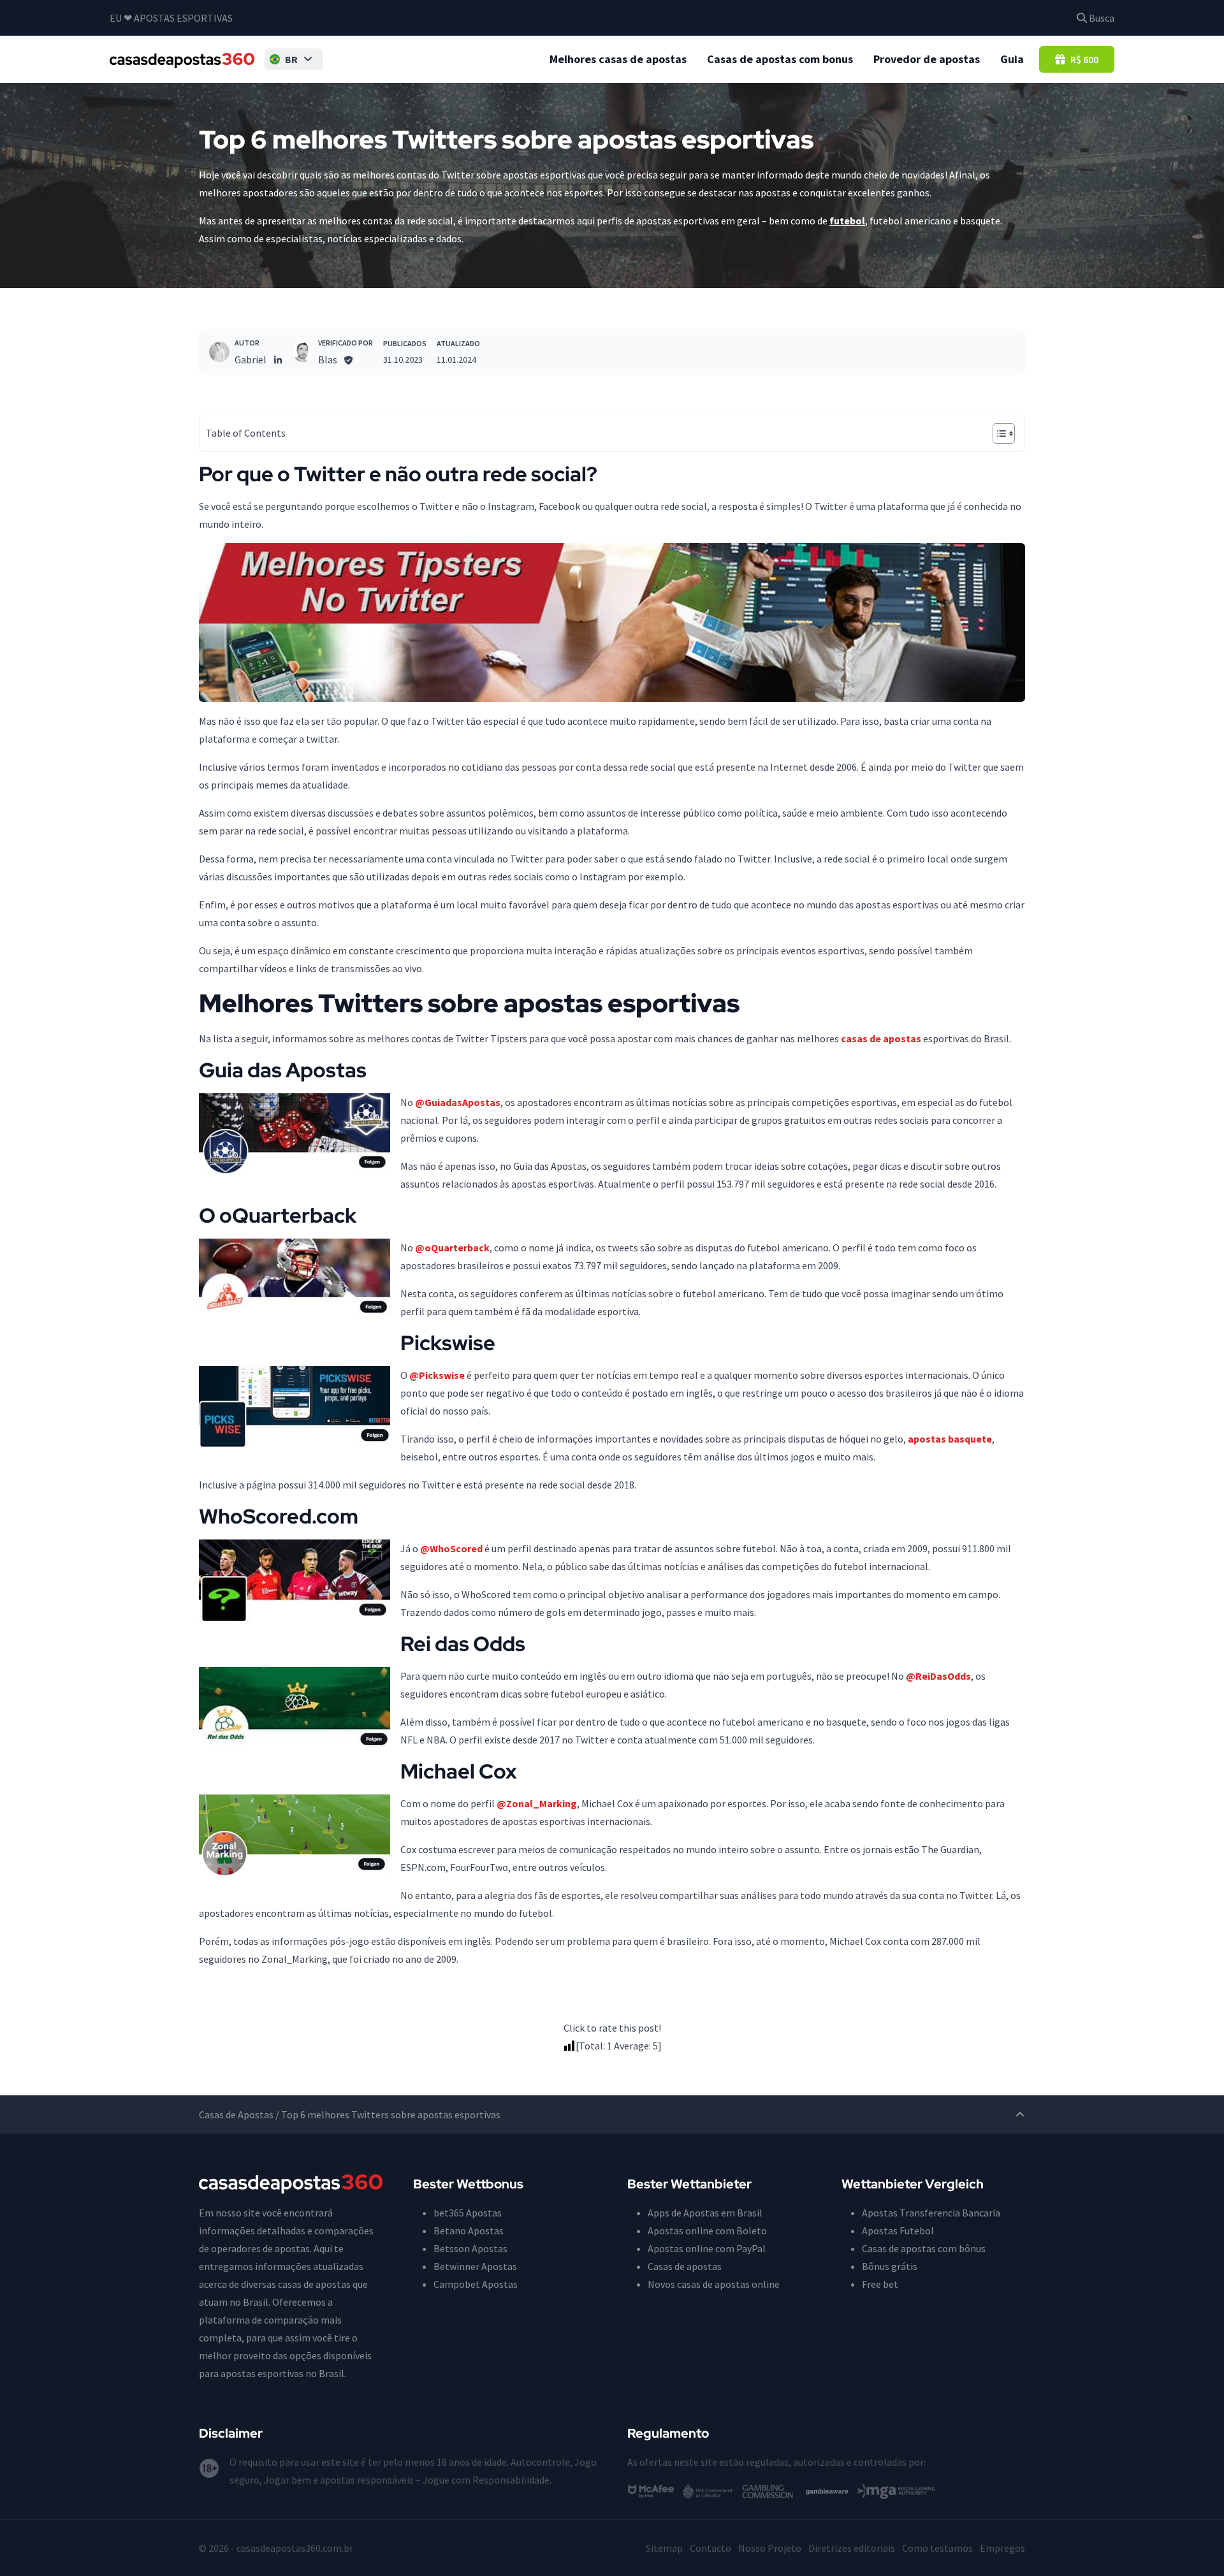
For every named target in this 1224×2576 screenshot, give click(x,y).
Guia (1012, 59)
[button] (294, 59)
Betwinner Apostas (475, 2266)
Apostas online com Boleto (707, 2230)
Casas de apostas (685, 2266)
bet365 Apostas (468, 2213)
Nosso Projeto (770, 2548)
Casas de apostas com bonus (780, 59)
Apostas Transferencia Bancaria (931, 2213)
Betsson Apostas (470, 2248)
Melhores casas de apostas (618, 59)
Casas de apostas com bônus (924, 2248)
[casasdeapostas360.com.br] (182, 59)
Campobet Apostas (476, 2284)
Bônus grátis (890, 2266)
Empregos (1002, 2548)
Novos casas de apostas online (714, 2284)
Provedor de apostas (927, 59)
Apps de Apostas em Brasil (705, 2213)
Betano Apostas (469, 2230)
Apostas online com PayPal (707, 2248)
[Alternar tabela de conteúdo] (997, 433)
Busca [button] (1101, 18)
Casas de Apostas (236, 2114)
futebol (847, 221)
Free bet (880, 2284)
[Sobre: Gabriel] (219, 352)
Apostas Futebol (898, 2230)
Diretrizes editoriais (852, 2548)
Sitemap (664, 2548)
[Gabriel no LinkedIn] (278, 360)
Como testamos (937, 2548)
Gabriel (251, 360)
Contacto (710, 2548)
